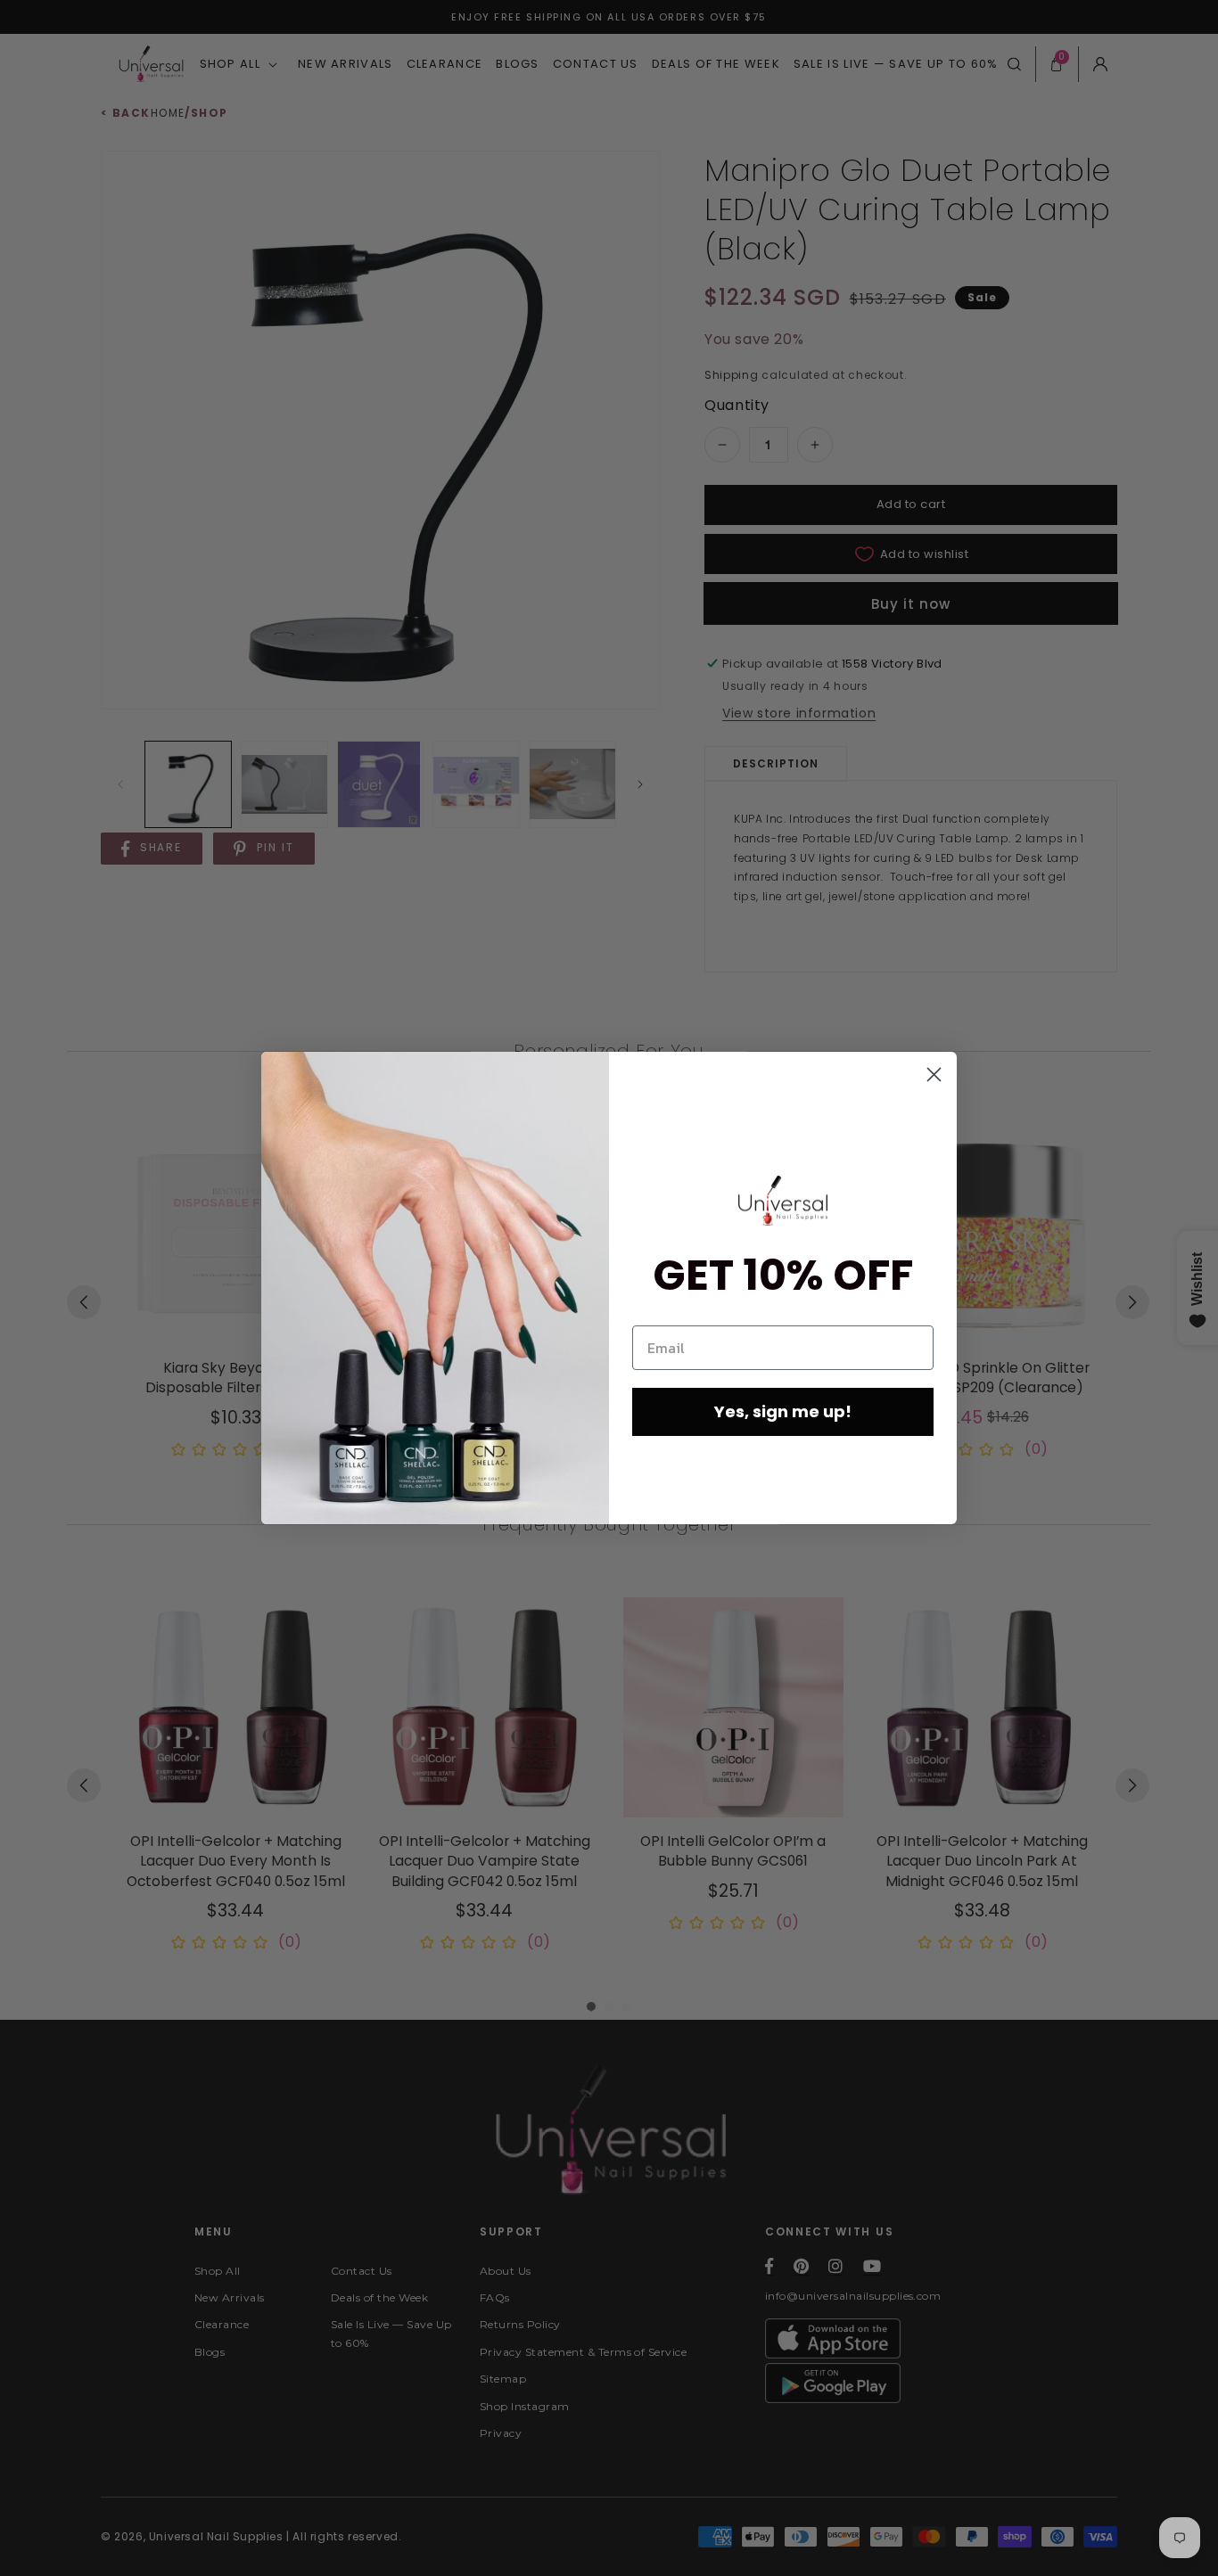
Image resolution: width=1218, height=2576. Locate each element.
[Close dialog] (934, 1075)
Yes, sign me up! (783, 1411)
